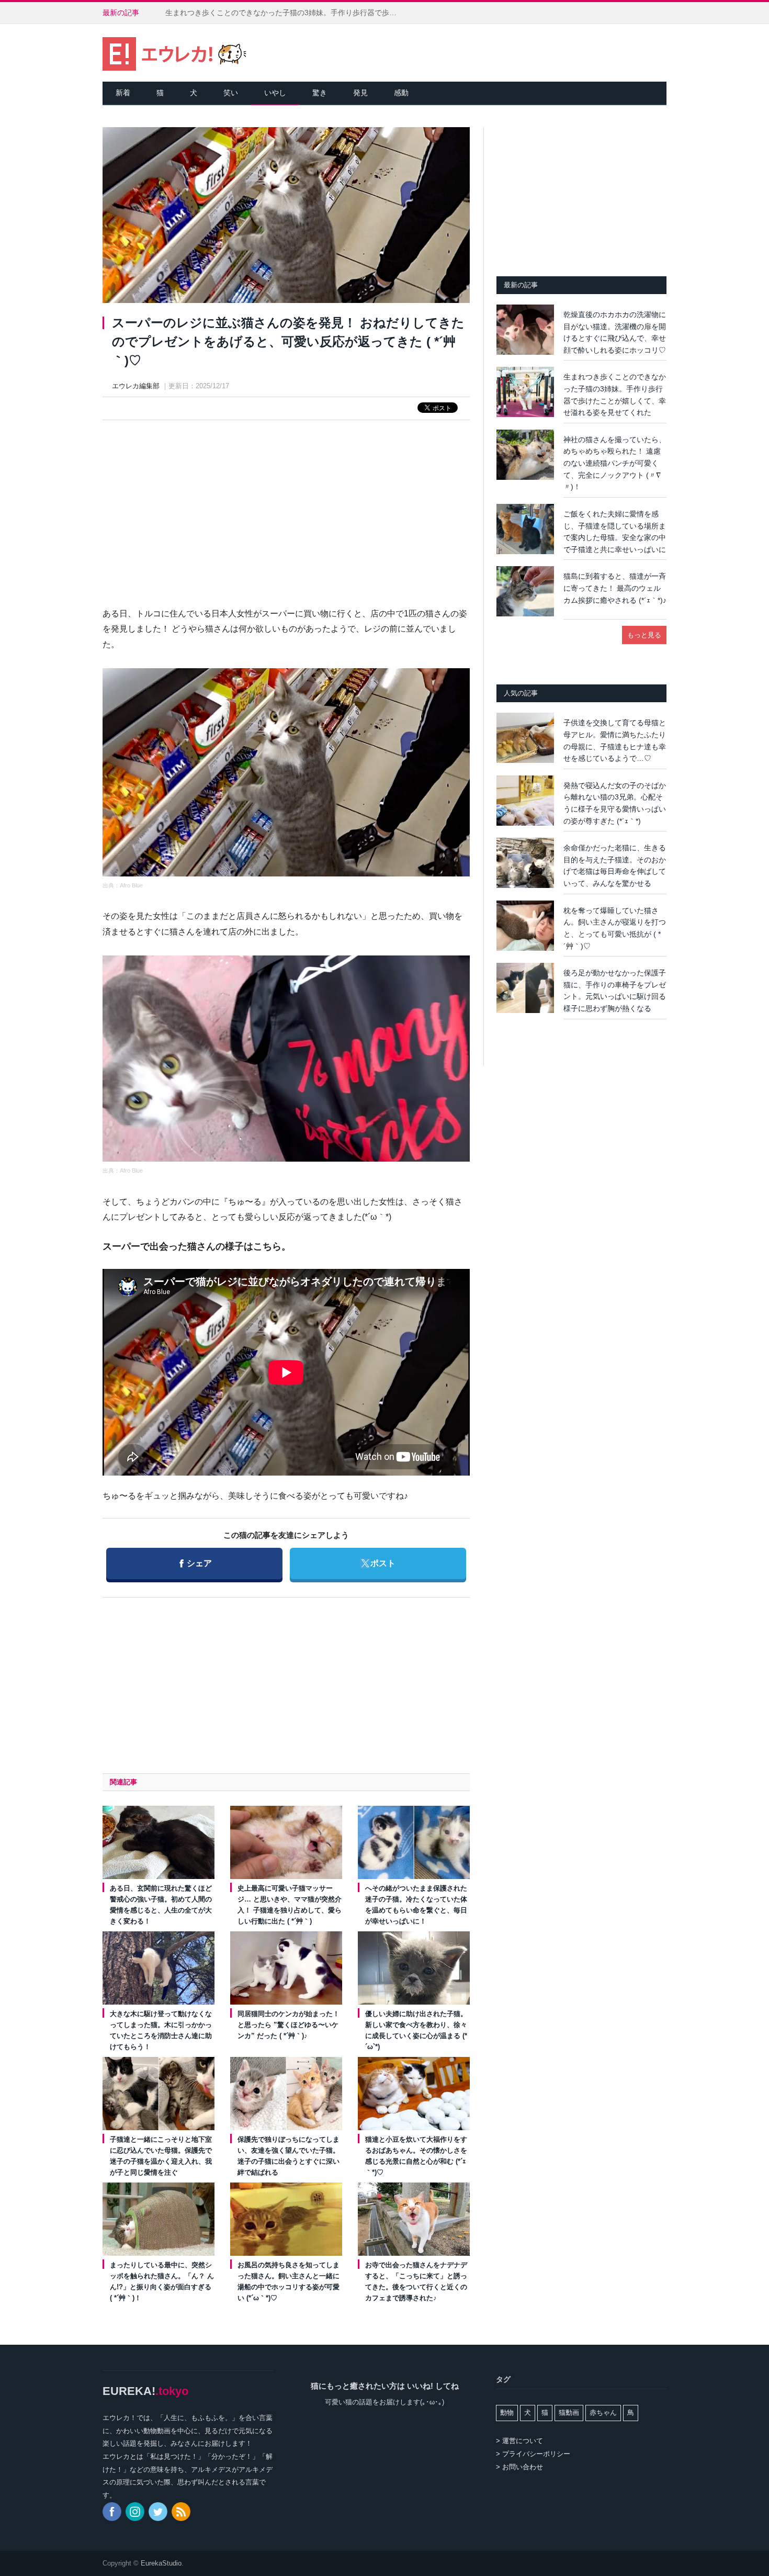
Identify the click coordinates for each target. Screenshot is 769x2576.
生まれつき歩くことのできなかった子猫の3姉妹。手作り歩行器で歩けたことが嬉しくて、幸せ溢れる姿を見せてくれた (286, 13)
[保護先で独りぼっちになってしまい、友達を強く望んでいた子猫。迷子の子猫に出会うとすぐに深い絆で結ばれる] (286, 2094)
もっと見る (644, 635)
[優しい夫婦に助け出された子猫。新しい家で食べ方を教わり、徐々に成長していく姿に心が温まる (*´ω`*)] (414, 1968)
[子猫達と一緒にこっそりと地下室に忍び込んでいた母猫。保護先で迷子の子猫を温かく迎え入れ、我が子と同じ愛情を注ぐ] (159, 2094)
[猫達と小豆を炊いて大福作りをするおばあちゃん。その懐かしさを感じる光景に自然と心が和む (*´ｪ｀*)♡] (414, 2094)
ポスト (377, 1563)
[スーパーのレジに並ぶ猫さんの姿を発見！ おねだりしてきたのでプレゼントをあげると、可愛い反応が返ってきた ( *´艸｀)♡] (286, 217)
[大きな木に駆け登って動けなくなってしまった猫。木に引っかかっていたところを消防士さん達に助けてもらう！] (159, 1968)
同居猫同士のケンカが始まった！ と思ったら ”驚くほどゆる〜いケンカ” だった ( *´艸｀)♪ (289, 2025)
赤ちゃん (603, 2412)
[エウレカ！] (174, 53)
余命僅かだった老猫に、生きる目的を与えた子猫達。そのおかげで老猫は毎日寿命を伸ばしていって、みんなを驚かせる (615, 865)
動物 (507, 2412)
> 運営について (519, 2441)
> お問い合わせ (519, 2467)
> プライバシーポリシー (533, 2454)
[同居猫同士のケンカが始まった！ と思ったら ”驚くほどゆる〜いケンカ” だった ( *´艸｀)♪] (286, 1968)
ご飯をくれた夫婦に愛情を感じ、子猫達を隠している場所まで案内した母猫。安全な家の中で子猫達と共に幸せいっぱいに (615, 532)
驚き (320, 93)
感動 (401, 93)
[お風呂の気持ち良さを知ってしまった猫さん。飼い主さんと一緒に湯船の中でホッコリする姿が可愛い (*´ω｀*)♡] (286, 2219)
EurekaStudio (161, 2563)
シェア (196, 1563)
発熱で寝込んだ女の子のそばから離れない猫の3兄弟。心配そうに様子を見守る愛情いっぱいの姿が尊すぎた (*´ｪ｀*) (615, 803)
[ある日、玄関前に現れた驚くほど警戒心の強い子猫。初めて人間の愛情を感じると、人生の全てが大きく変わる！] (159, 1842)
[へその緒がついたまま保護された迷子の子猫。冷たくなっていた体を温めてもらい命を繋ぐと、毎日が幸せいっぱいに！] (414, 1842)
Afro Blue (131, 885)
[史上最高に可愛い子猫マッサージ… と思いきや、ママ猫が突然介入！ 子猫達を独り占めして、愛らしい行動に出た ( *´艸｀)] (286, 1842)
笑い (231, 93)
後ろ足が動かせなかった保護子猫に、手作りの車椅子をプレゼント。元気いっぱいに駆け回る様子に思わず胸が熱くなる (615, 991)
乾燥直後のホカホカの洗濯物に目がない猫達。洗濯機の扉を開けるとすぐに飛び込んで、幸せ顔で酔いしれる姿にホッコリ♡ (615, 332)
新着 (123, 93)
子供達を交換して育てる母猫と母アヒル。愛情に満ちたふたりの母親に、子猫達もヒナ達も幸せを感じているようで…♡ (615, 740)
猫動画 (569, 2412)
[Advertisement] (286, 504)
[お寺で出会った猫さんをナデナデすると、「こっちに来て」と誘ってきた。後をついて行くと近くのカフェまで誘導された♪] (414, 2219)
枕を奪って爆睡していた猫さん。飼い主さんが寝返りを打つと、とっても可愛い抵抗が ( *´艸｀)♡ (615, 928)
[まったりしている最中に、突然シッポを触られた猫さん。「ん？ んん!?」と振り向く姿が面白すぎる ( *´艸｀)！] (159, 2219)
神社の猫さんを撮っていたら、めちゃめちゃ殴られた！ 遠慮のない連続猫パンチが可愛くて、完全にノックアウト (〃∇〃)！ (615, 463)
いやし (275, 93)
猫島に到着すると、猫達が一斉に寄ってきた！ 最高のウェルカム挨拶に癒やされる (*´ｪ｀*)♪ (615, 588)
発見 (360, 93)
